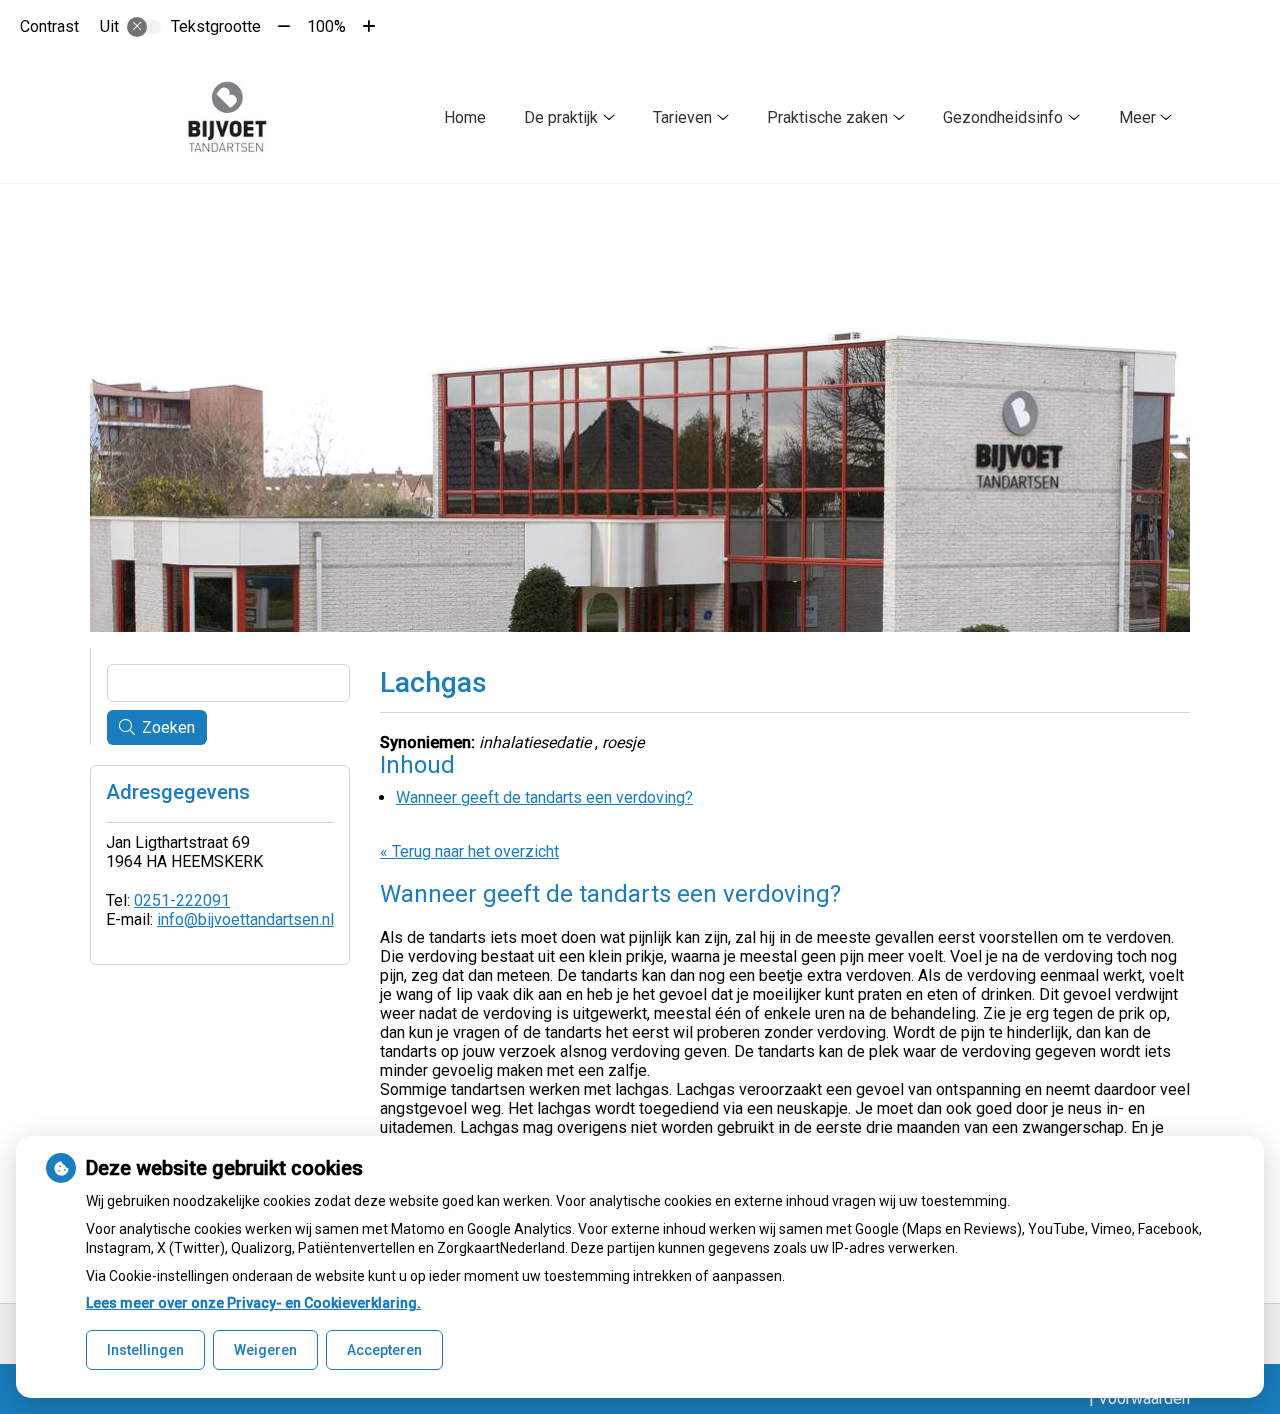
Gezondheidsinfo (1003, 117)
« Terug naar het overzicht (469, 851)
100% (326, 26)
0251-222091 (182, 900)
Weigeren (265, 1350)
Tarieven (682, 117)
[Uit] (144, 27)
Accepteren (384, 1350)
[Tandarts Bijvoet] (227, 118)
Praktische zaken (827, 117)
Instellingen (145, 1350)
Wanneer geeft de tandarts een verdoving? (544, 797)
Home (465, 117)
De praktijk (561, 117)
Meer (1137, 117)
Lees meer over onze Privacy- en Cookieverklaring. (253, 1303)
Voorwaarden (1144, 1398)
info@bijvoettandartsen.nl (245, 919)
